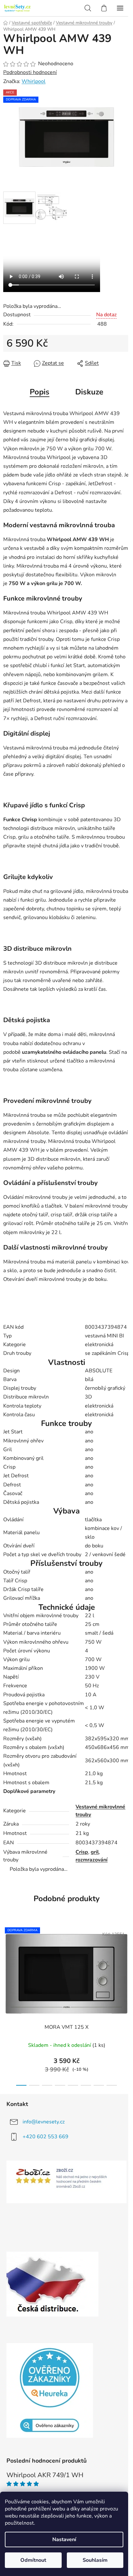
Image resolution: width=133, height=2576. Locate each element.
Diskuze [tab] (89, 392)
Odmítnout (33, 2560)
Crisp (82, 1852)
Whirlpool (34, 81)
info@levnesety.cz (44, 2121)
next (126, 1961)
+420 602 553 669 (46, 2136)
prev (7, 1961)
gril (95, 1852)
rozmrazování (92, 1860)
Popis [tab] (40, 392)
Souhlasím (95, 2560)
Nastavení (64, 2539)
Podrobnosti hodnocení (30, 72)
